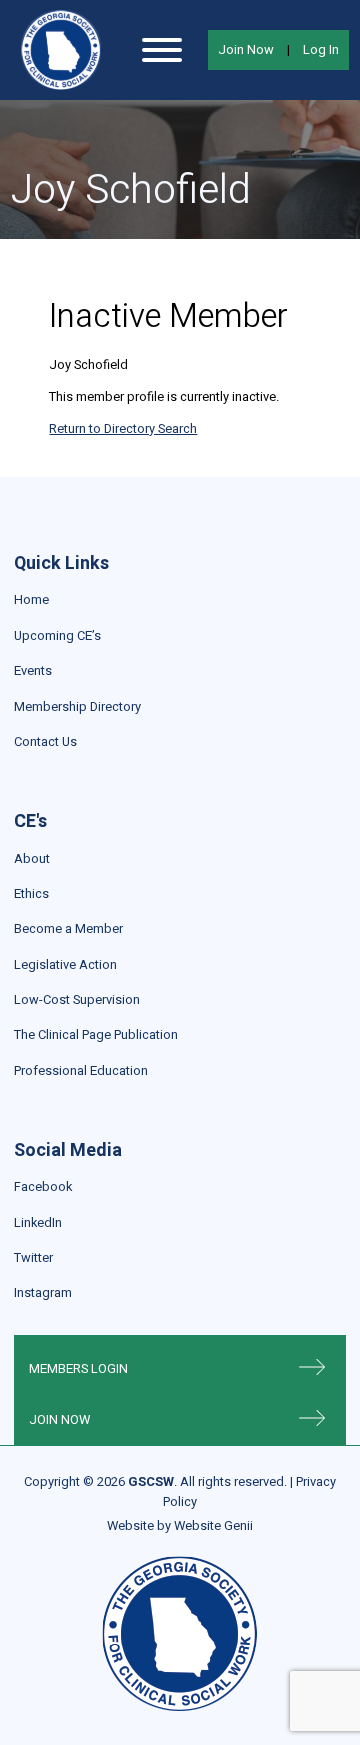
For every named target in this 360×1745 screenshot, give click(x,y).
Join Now (246, 49)
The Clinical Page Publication (96, 1034)
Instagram (43, 1292)
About (32, 858)
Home (31, 599)
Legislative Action (65, 964)
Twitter (33, 1257)
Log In (321, 49)
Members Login (78, 1368)
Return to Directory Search (123, 428)
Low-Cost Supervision (77, 999)
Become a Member (68, 928)
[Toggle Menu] (162, 50)
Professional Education (81, 1070)
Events (33, 670)
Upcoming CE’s (57, 635)
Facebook (43, 1186)
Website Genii (213, 1525)
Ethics (31, 893)
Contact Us (45, 741)
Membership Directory (77, 706)
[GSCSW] (61, 50)
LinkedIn (38, 1222)
